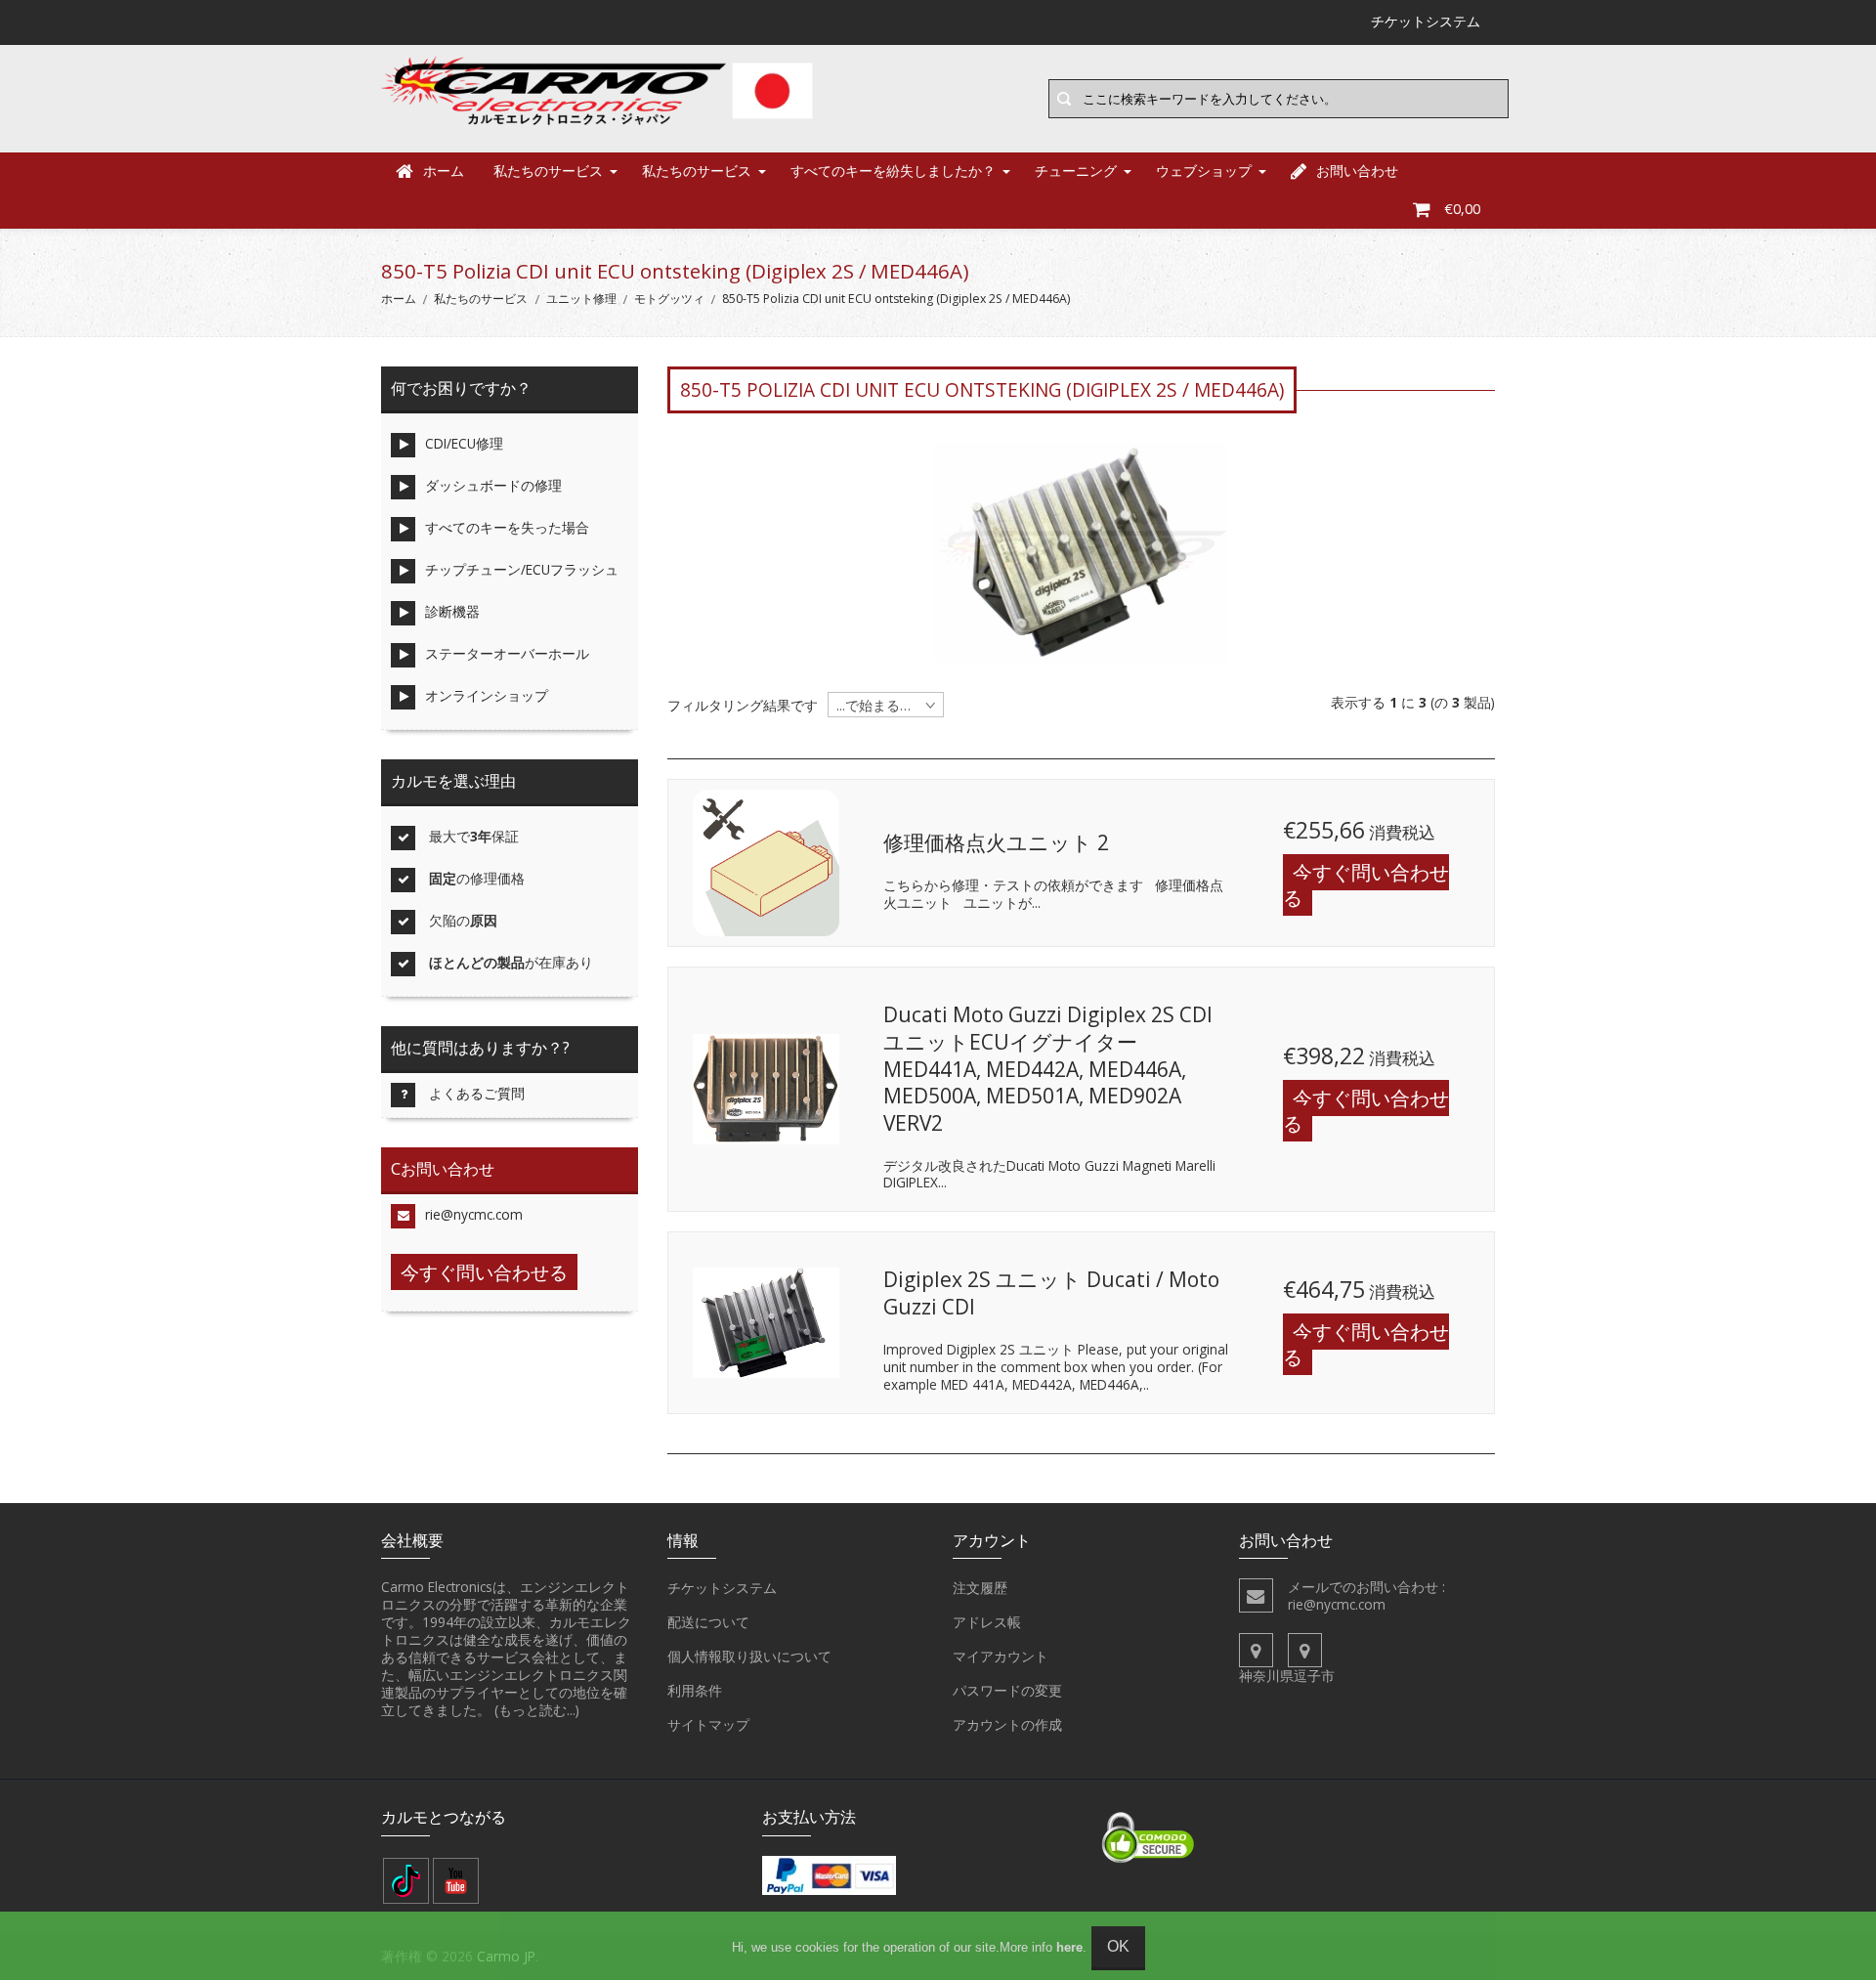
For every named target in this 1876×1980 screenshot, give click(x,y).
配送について (708, 1622)
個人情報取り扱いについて (749, 1656)
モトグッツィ (669, 299)
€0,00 (1462, 209)
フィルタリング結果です (743, 706)
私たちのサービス (548, 171)
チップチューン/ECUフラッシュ (522, 569)
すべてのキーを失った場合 (507, 527)
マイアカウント (1001, 1656)
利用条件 (695, 1690)
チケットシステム (722, 1588)
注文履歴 (980, 1588)
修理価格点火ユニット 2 (996, 842)
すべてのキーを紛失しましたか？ (893, 171)
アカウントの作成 (1007, 1724)
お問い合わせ (1357, 171)
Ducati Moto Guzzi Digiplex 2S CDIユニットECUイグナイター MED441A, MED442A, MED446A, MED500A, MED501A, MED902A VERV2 (1048, 1069)
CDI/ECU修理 (464, 443)
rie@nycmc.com (474, 1214)
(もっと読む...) (537, 1710)
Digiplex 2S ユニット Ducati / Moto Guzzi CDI (1051, 1293)
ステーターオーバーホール (507, 653)
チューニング (1076, 171)
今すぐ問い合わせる (1366, 885)
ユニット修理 (581, 299)
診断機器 (452, 611)
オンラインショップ (487, 695)
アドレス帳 (987, 1622)
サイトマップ (708, 1724)
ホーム (444, 171)
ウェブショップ (1204, 171)
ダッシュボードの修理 (493, 485)
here (1069, 1947)
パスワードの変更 (1007, 1690)
